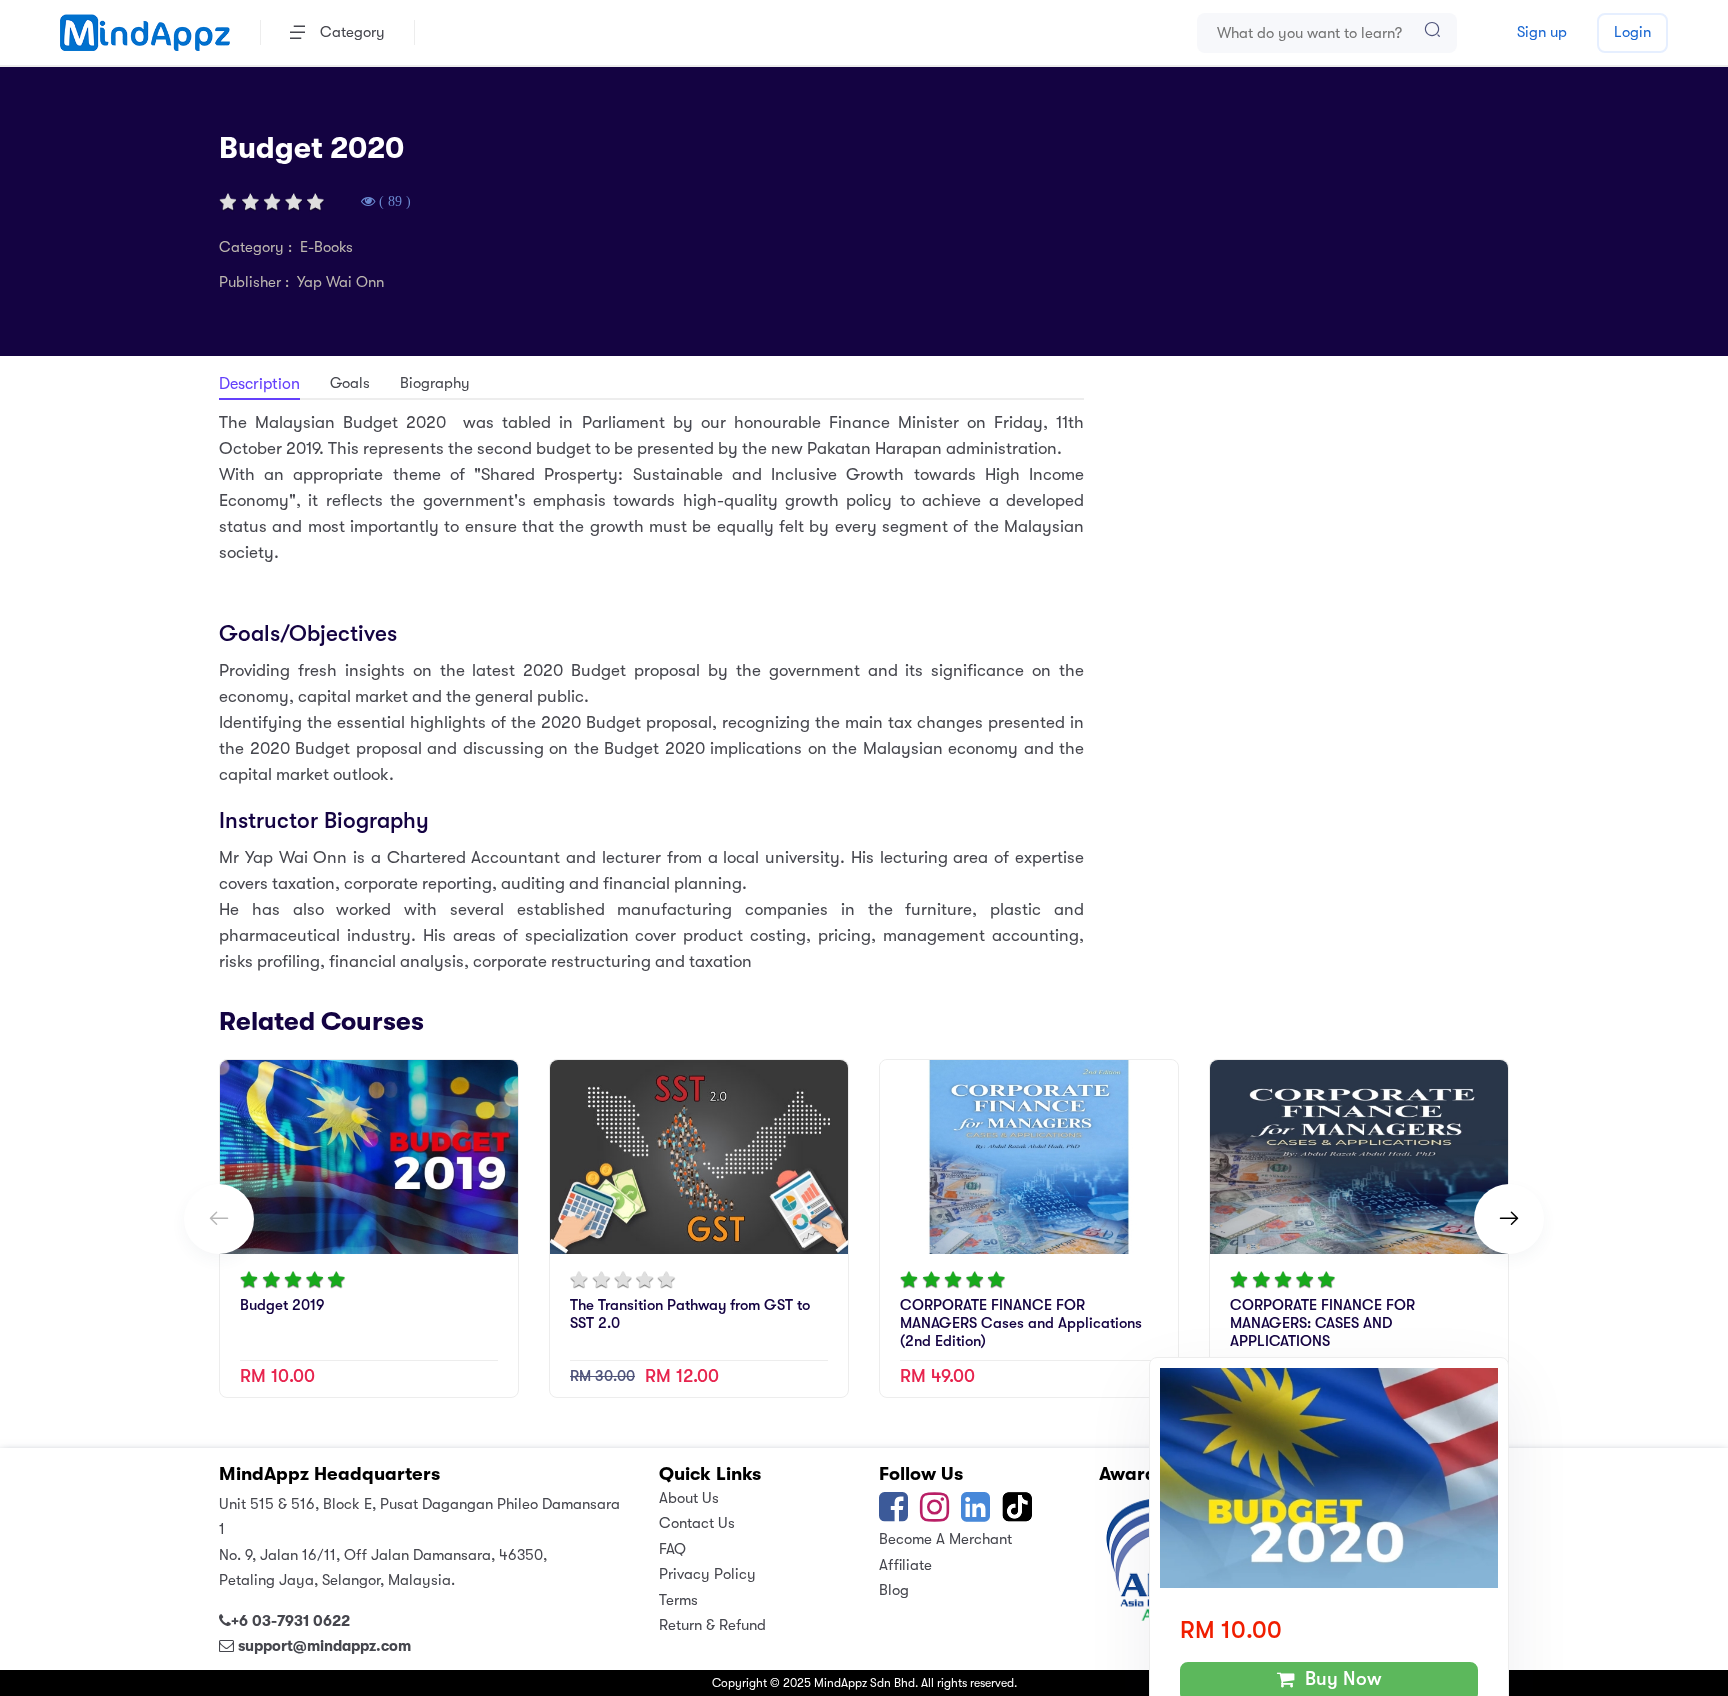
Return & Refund (712, 1625)
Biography (435, 383)
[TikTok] (1019, 1514)
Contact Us (697, 1523)
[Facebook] (893, 1514)
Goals (350, 383)
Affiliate (905, 1565)
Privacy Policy (707, 1574)
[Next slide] (1509, 1219)
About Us (689, 1498)
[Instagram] (934, 1514)
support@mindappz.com (324, 1646)
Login (1632, 32)
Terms (678, 1600)
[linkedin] (975, 1514)
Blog (894, 1590)
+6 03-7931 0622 (290, 1621)
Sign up (1542, 32)
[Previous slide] (219, 1219)
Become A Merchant (945, 1539)
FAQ (672, 1549)
